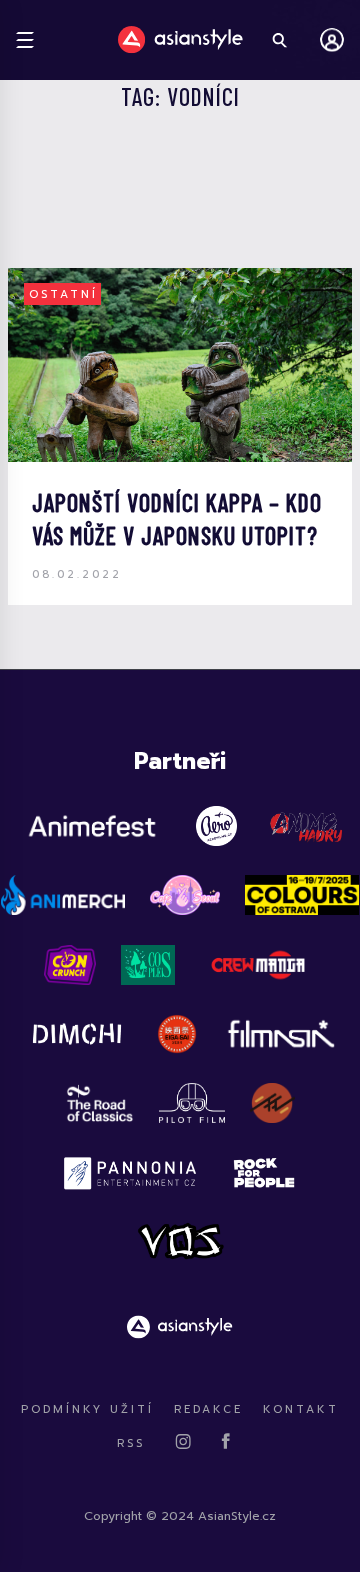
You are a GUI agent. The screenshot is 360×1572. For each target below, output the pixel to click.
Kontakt (301, 1409)
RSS (131, 1443)
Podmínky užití (87, 1409)
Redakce (208, 1409)
